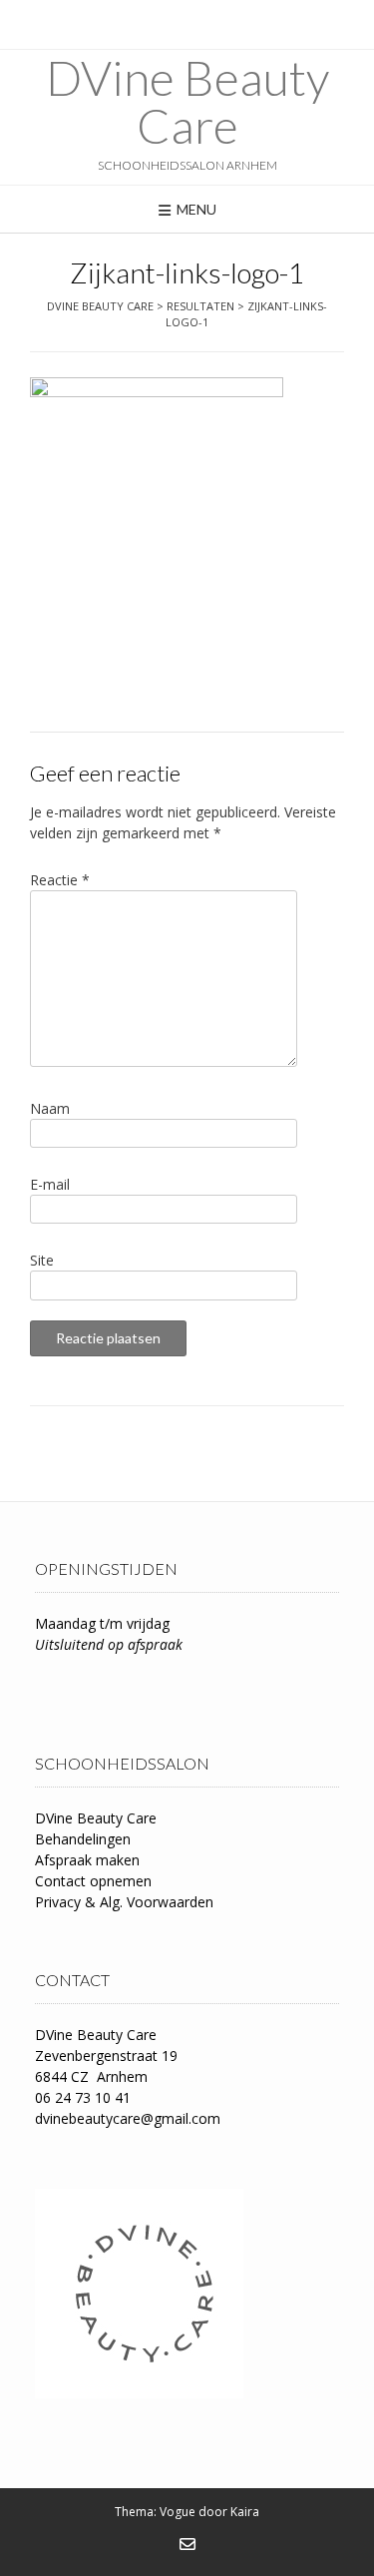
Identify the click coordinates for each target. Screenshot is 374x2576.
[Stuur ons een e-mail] (187, 2544)
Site (42, 1260)
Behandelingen (83, 1839)
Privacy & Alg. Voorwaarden (124, 1902)
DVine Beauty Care (187, 102)
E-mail (50, 1184)
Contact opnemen (93, 1881)
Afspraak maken (87, 1860)
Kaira (245, 2512)
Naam (50, 1108)
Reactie (60, 880)
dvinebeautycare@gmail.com (128, 2118)
